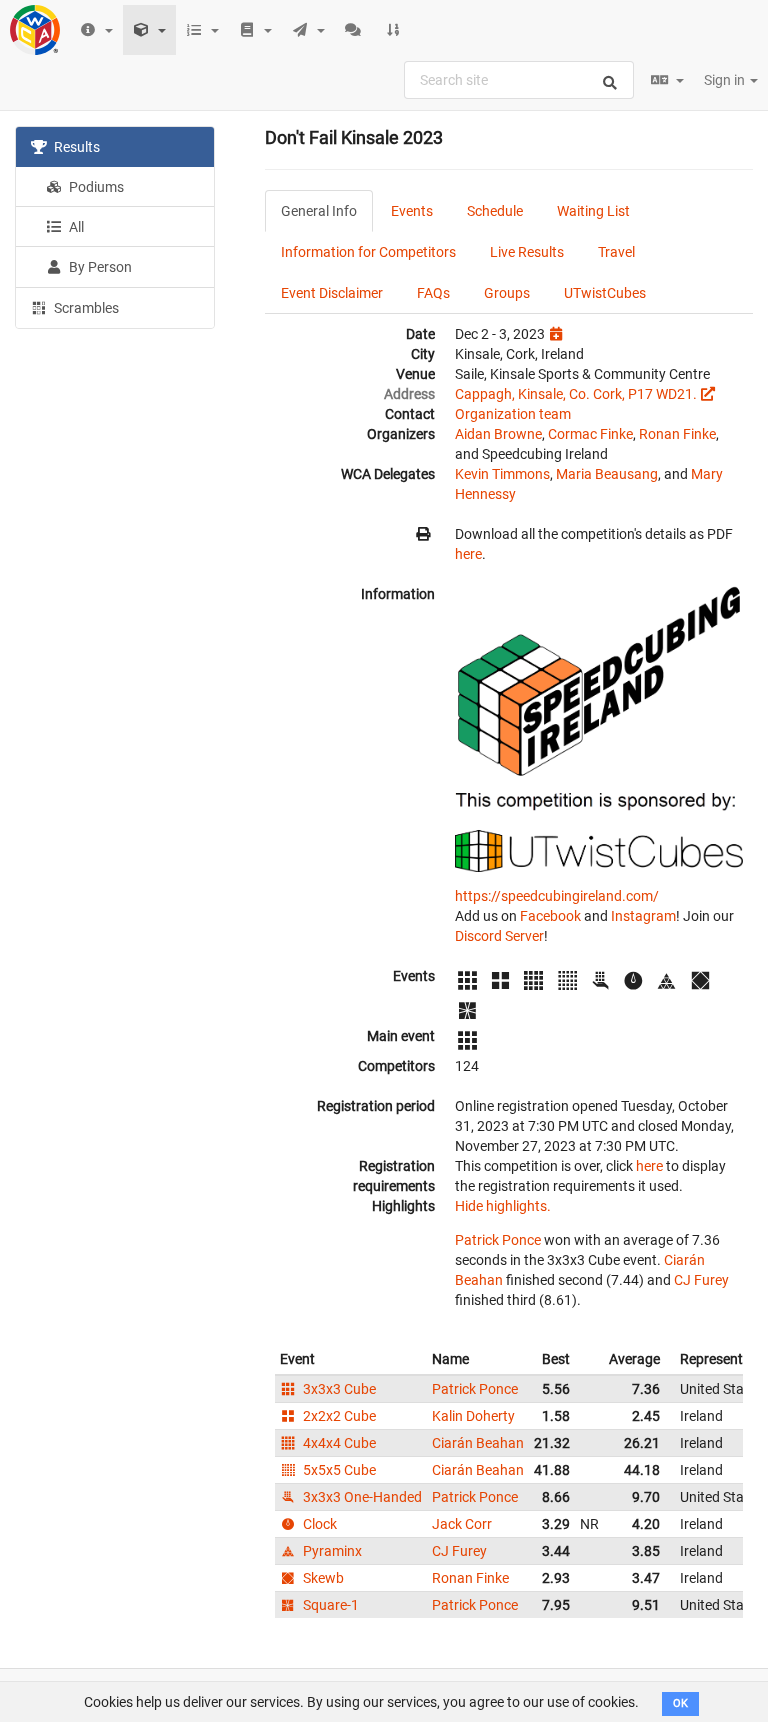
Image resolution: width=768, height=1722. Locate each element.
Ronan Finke (677, 434)
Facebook (550, 916)
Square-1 (329, 1605)
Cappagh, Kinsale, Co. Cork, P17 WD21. (576, 394)
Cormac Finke (590, 434)
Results (75, 147)
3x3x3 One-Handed (361, 1497)
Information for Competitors (368, 252)
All (75, 227)
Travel (616, 252)
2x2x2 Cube (338, 1416)
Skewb (322, 1578)
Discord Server (499, 936)
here (468, 554)
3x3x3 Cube (338, 1389)
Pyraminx (331, 1551)
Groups (507, 293)
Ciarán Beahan (478, 1443)
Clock (318, 1524)
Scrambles (85, 308)
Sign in (726, 80)
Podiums (95, 187)
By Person (99, 267)
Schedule (495, 211)
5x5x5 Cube (338, 1470)
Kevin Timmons (502, 474)
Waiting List (593, 211)
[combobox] (519, 80)
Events (412, 211)
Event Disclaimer (332, 293)
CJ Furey (701, 1280)
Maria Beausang (607, 474)
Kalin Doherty (473, 1416)
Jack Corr (462, 1524)
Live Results (527, 252)
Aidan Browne (498, 434)
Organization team (513, 414)
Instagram (643, 916)
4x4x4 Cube (338, 1443)
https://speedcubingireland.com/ (557, 896)
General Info (319, 211)
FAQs (433, 293)
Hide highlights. (503, 1206)
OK (680, 1703)
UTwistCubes (605, 293)
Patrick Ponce (498, 1240)
